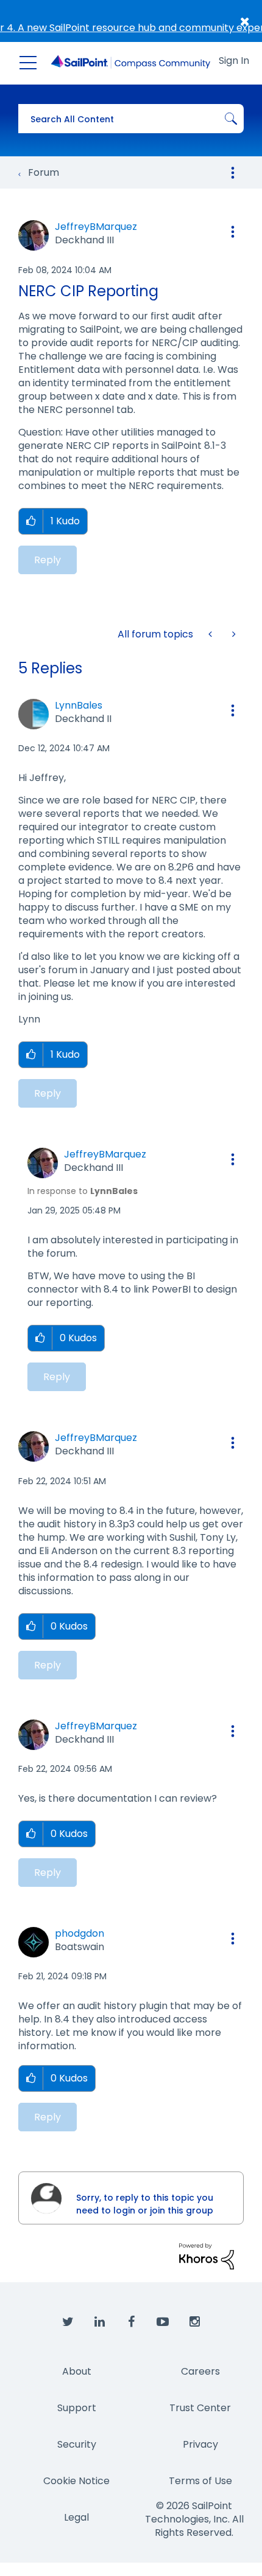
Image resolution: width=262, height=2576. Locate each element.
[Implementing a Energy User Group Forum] (233, 634)
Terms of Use (200, 2481)
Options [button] (233, 173)
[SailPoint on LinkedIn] (99, 2322)
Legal (76, 2517)
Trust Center (200, 2408)
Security (77, 2444)
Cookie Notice (76, 2481)
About (77, 2371)
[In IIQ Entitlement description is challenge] (211, 634)
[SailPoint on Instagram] (194, 2322)
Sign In (234, 61)
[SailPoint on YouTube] (163, 2322)
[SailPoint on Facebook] (131, 2322)
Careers (200, 2371)
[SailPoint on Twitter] (68, 2322)
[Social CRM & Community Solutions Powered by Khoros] (207, 2256)
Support (77, 2408)
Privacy (200, 2444)
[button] (233, 232)
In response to (83, 1191)
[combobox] (131, 119)
